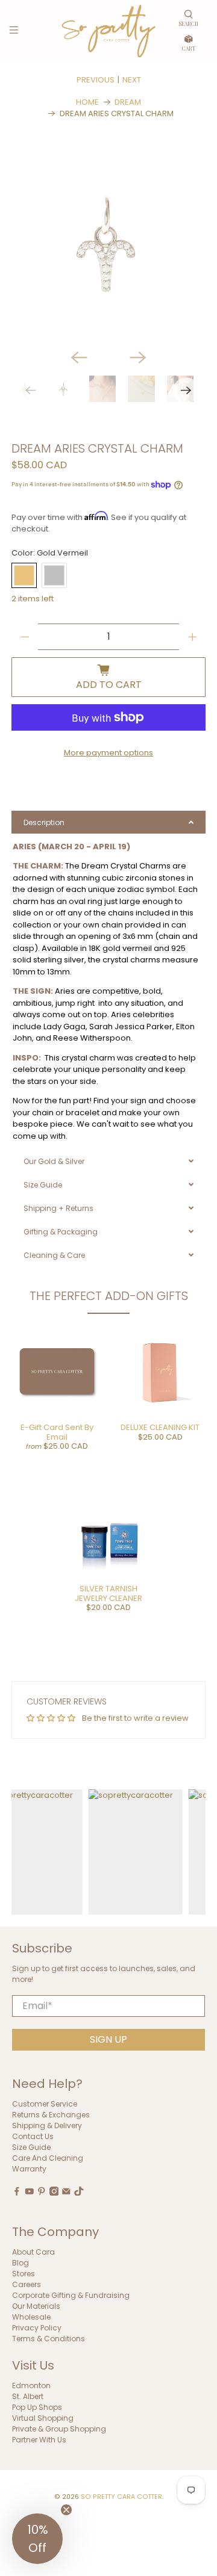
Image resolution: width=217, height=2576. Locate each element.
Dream (128, 102)
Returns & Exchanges (51, 2115)
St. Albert (28, 2396)
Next (132, 80)
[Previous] (79, 358)
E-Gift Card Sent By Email (57, 1432)
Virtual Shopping (43, 2418)
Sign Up (108, 2039)
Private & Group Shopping (59, 2429)
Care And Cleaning (48, 2158)
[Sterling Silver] (54, 575)
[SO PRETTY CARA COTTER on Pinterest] (42, 2193)
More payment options (108, 753)
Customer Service (45, 2104)
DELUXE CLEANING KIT (160, 1427)
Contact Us (33, 2136)
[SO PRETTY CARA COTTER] (108, 31)
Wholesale (31, 2317)
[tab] (108, 822)
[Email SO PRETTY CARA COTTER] (66, 2193)
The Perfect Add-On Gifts (109, 1296)
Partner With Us (39, 2440)
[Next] (138, 358)
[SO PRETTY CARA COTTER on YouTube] (30, 2193)
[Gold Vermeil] (24, 575)
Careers (27, 2284)
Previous (96, 80)
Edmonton (31, 2386)
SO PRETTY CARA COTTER (121, 2497)
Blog (20, 2263)
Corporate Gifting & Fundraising (71, 2295)
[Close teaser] (66, 2510)
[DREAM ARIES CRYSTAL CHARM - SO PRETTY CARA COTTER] (108, 243)
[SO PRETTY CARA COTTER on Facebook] (17, 2193)
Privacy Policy (37, 2328)
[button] (37, 2539)
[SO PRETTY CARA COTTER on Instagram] (54, 2193)
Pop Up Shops (37, 2407)
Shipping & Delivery (47, 2126)
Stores (24, 2274)
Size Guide (31, 2147)
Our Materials (36, 2306)
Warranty (29, 2169)
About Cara (33, 2252)
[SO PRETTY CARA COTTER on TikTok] (79, 2193)
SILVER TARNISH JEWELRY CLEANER (108, 1593)
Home (87, 102)
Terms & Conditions (49, 2339)
